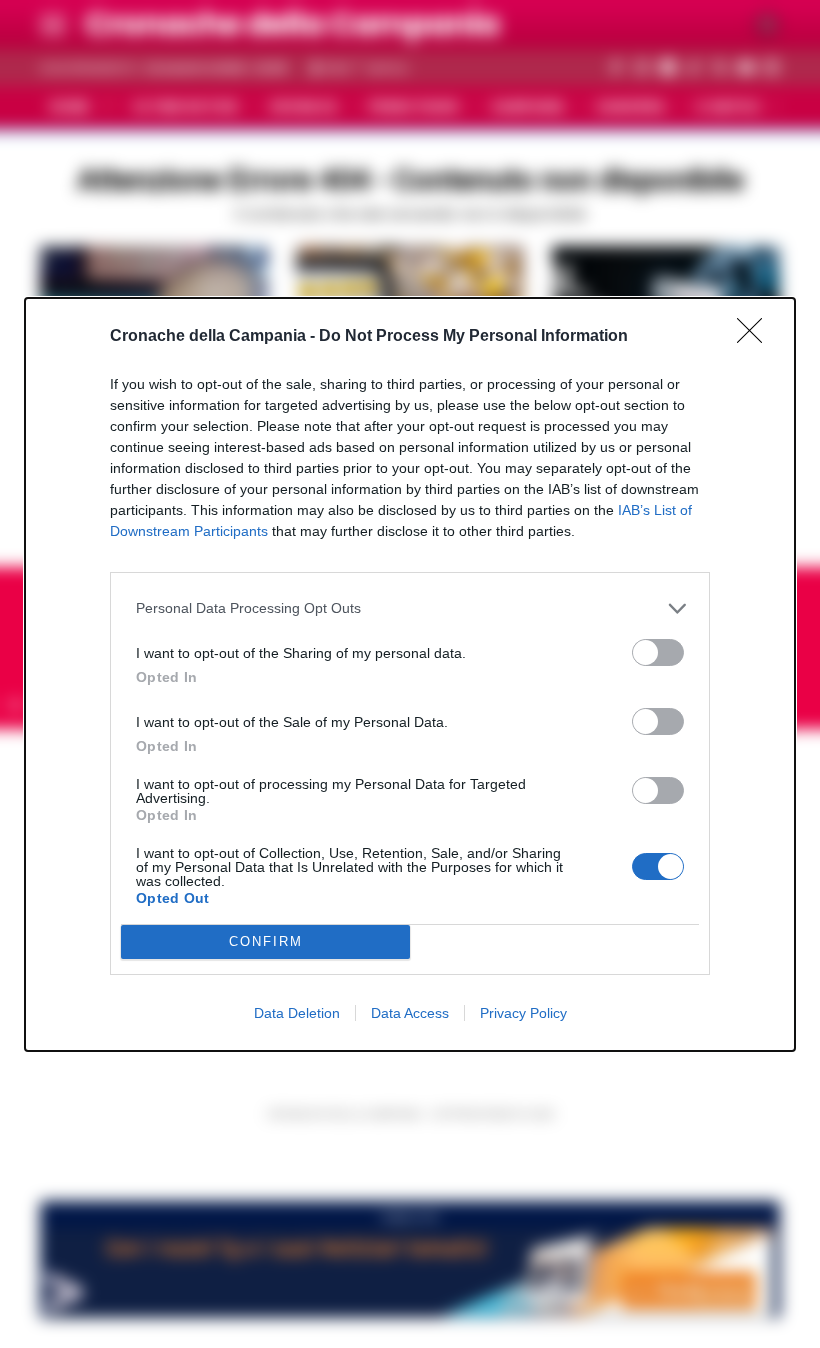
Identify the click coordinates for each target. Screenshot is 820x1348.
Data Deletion (297, 1013)
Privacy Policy (523, 1013)
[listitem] (410, 608)
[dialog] (410, 674)
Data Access (410, 1013)
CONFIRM (266, 941)
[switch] (658, 652)
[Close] (756, 337)
